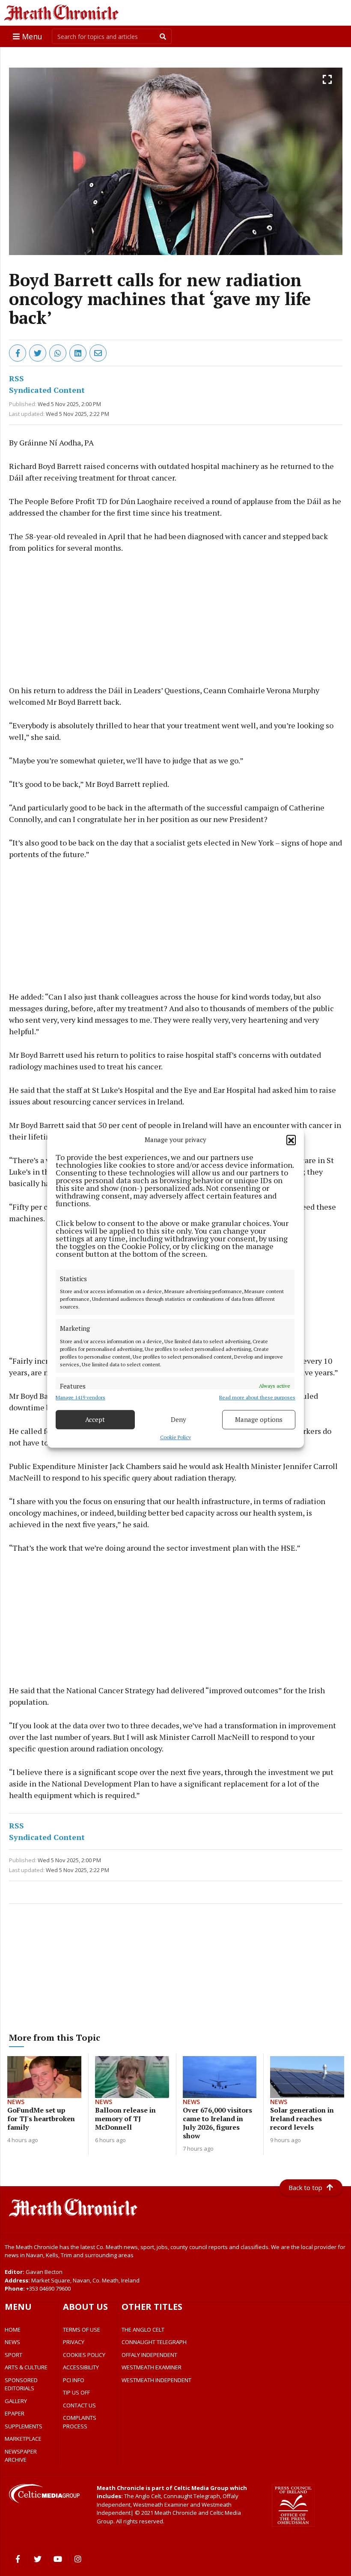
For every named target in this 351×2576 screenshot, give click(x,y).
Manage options (259, 1419)
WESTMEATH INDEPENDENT (156, 2380)
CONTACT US (79, 2405)
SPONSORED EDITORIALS (21, 2384)
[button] (291, 1140)
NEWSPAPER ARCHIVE (21, 2456)
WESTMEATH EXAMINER (152, 2367)
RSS (16, 378)
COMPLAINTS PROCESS (80, 2422)
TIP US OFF (76, 2392)
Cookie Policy (175, 1437)
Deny (178, 1419)
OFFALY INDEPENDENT (149, 2355)
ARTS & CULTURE (26, 2367)
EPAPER (15, 2413)
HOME (13, 2330)
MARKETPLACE (23, 2439)
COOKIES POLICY (84, 2355)
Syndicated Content (47, 390)
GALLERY (16, 2401)
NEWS (12, 2342)
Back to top (305, 2187)
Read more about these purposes (257, 1397)
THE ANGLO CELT (143, 2330)
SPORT (13, 2355)
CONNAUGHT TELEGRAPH (154, 2342)
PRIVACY (74, 2342)
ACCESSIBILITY (81, 2367)
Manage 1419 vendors (80, 1397)
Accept (95, 1419)
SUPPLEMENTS (24, 2426)
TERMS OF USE (82, 2330)
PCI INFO (74, 2380)
